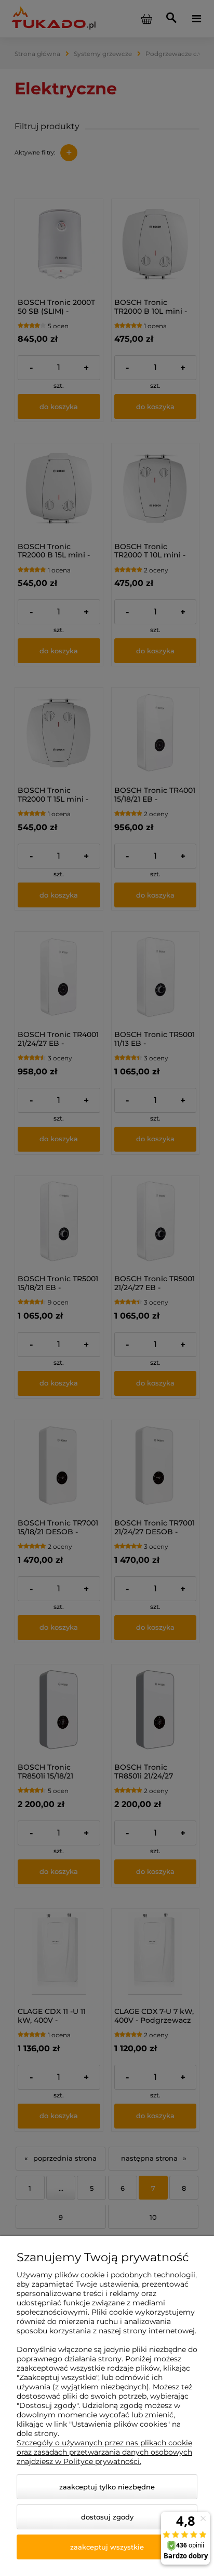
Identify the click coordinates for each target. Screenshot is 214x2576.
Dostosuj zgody (107, 2517)
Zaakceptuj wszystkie (107, 2547)
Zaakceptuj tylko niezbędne (107, 2487)
